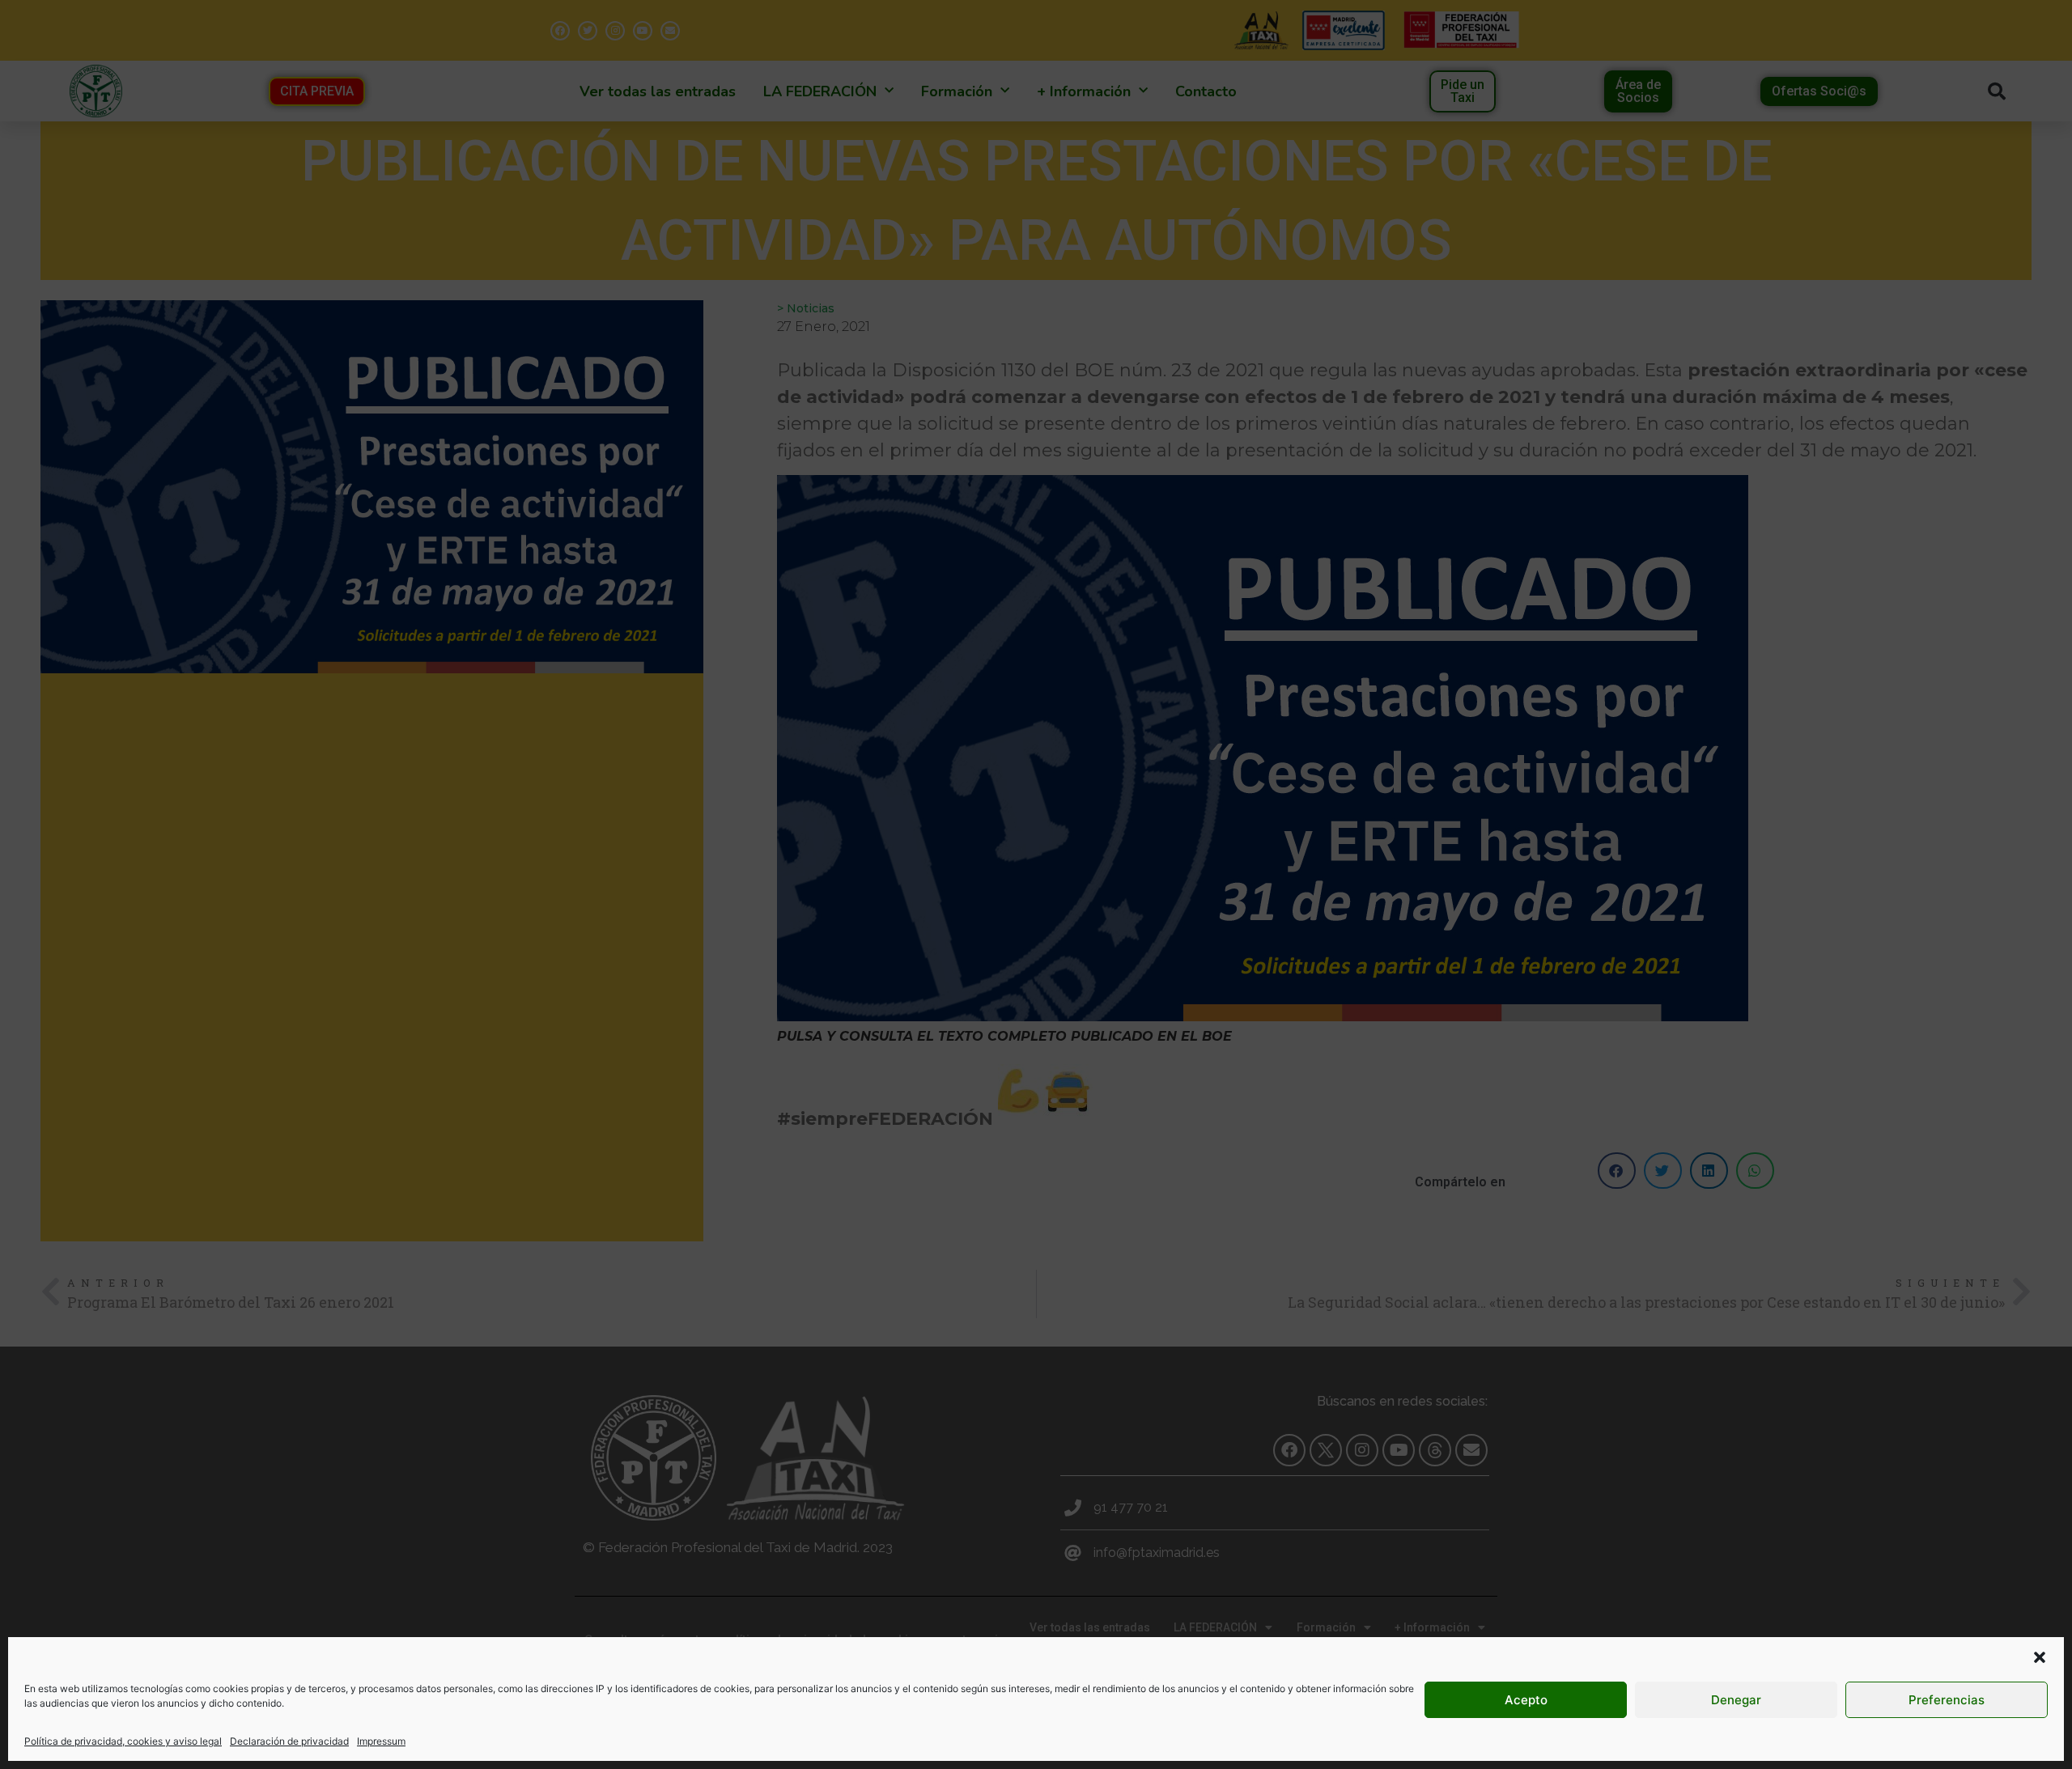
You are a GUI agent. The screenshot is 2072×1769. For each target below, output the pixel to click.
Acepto (1526, 1700)
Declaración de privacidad (289, 1741)
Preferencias (1947, 1700)
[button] (2040, 1657)
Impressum (381, 1741)
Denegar (1736, 1700)
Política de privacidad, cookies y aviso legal (123, 1741)
